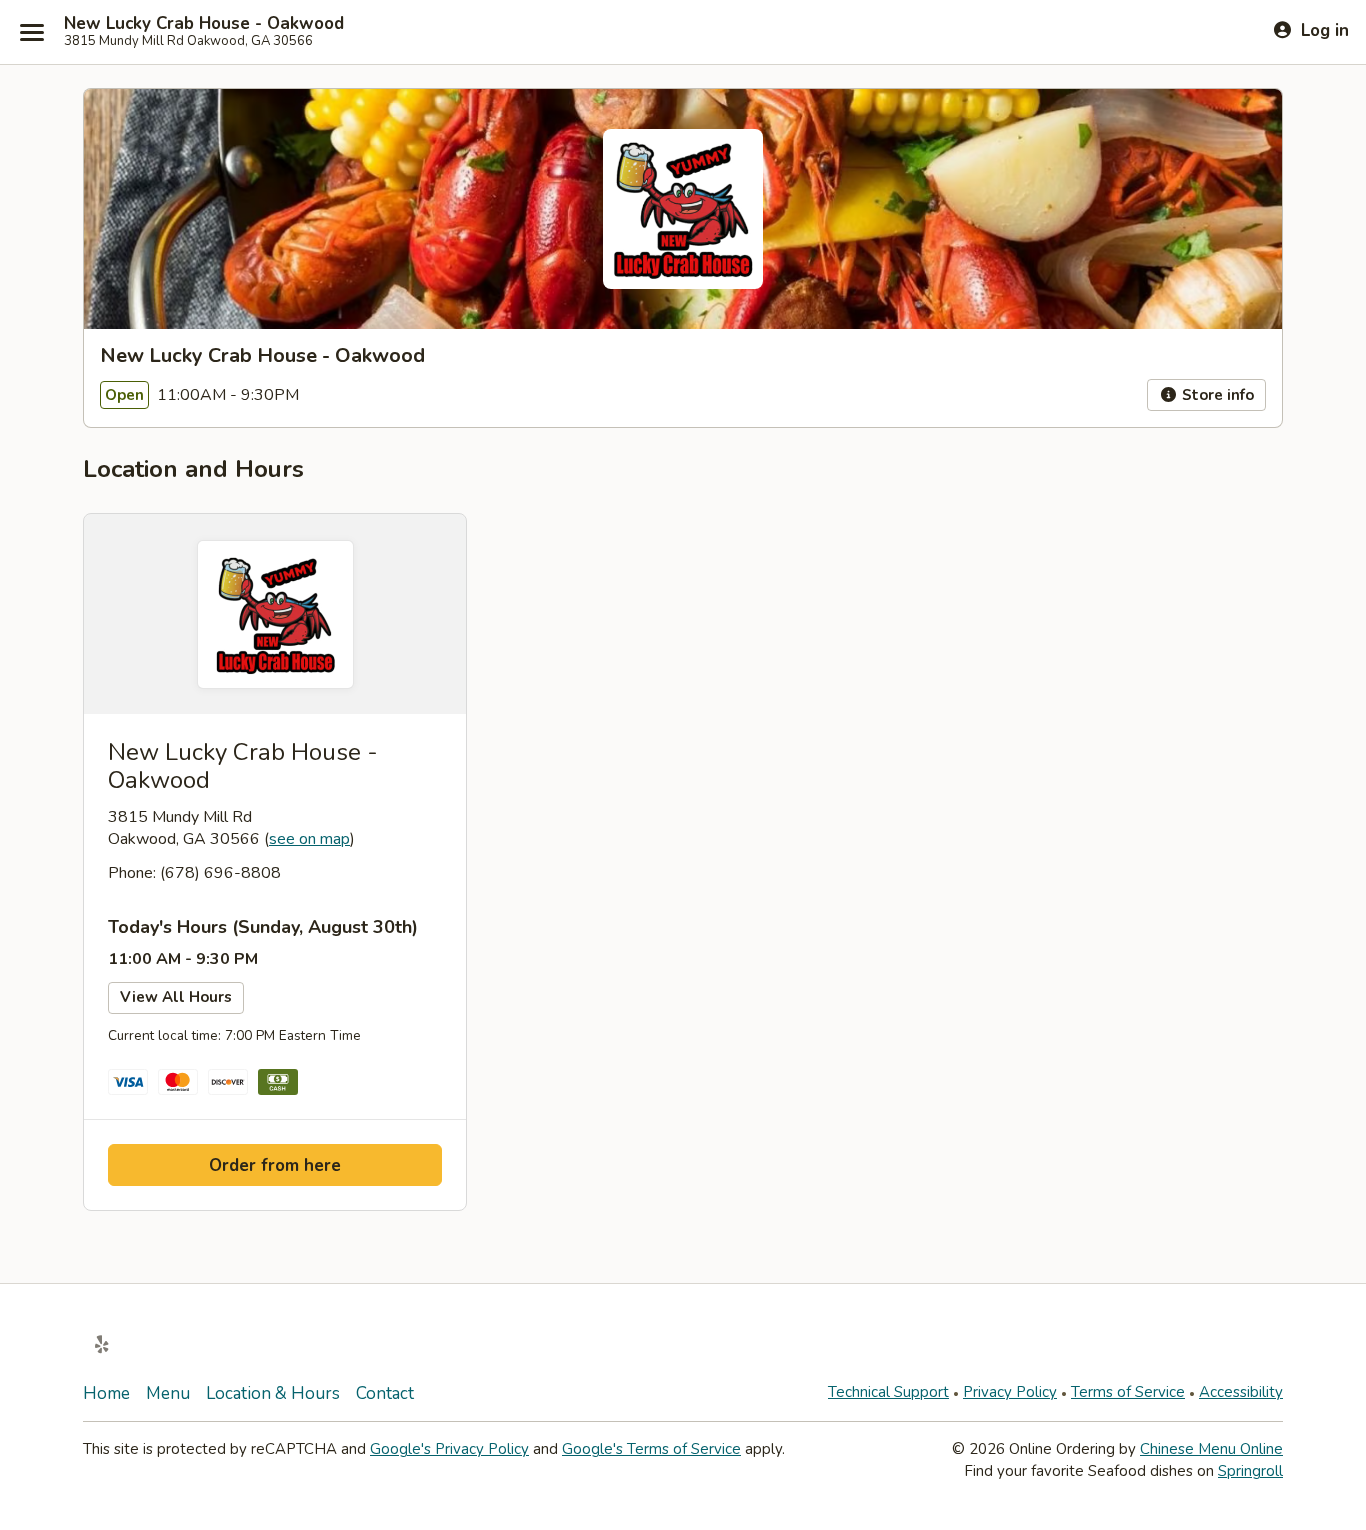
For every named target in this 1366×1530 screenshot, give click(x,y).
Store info (1216, 395)
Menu (168, 1393)
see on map (309, 839)
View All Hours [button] (176, 997)
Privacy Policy (1010, 1392)
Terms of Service (1128, 1392)
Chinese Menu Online (1211, 1449)
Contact (385, 1393)
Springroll (1250, 1471)
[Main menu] (32, 32)
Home (106, 1393)
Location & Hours (273, 1393)
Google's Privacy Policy (449, 1449)
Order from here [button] (275, 1165)
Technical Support (888, 1392)
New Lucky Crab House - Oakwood (204, 24)
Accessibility (1241, 1392)
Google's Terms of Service (651, 1449)
